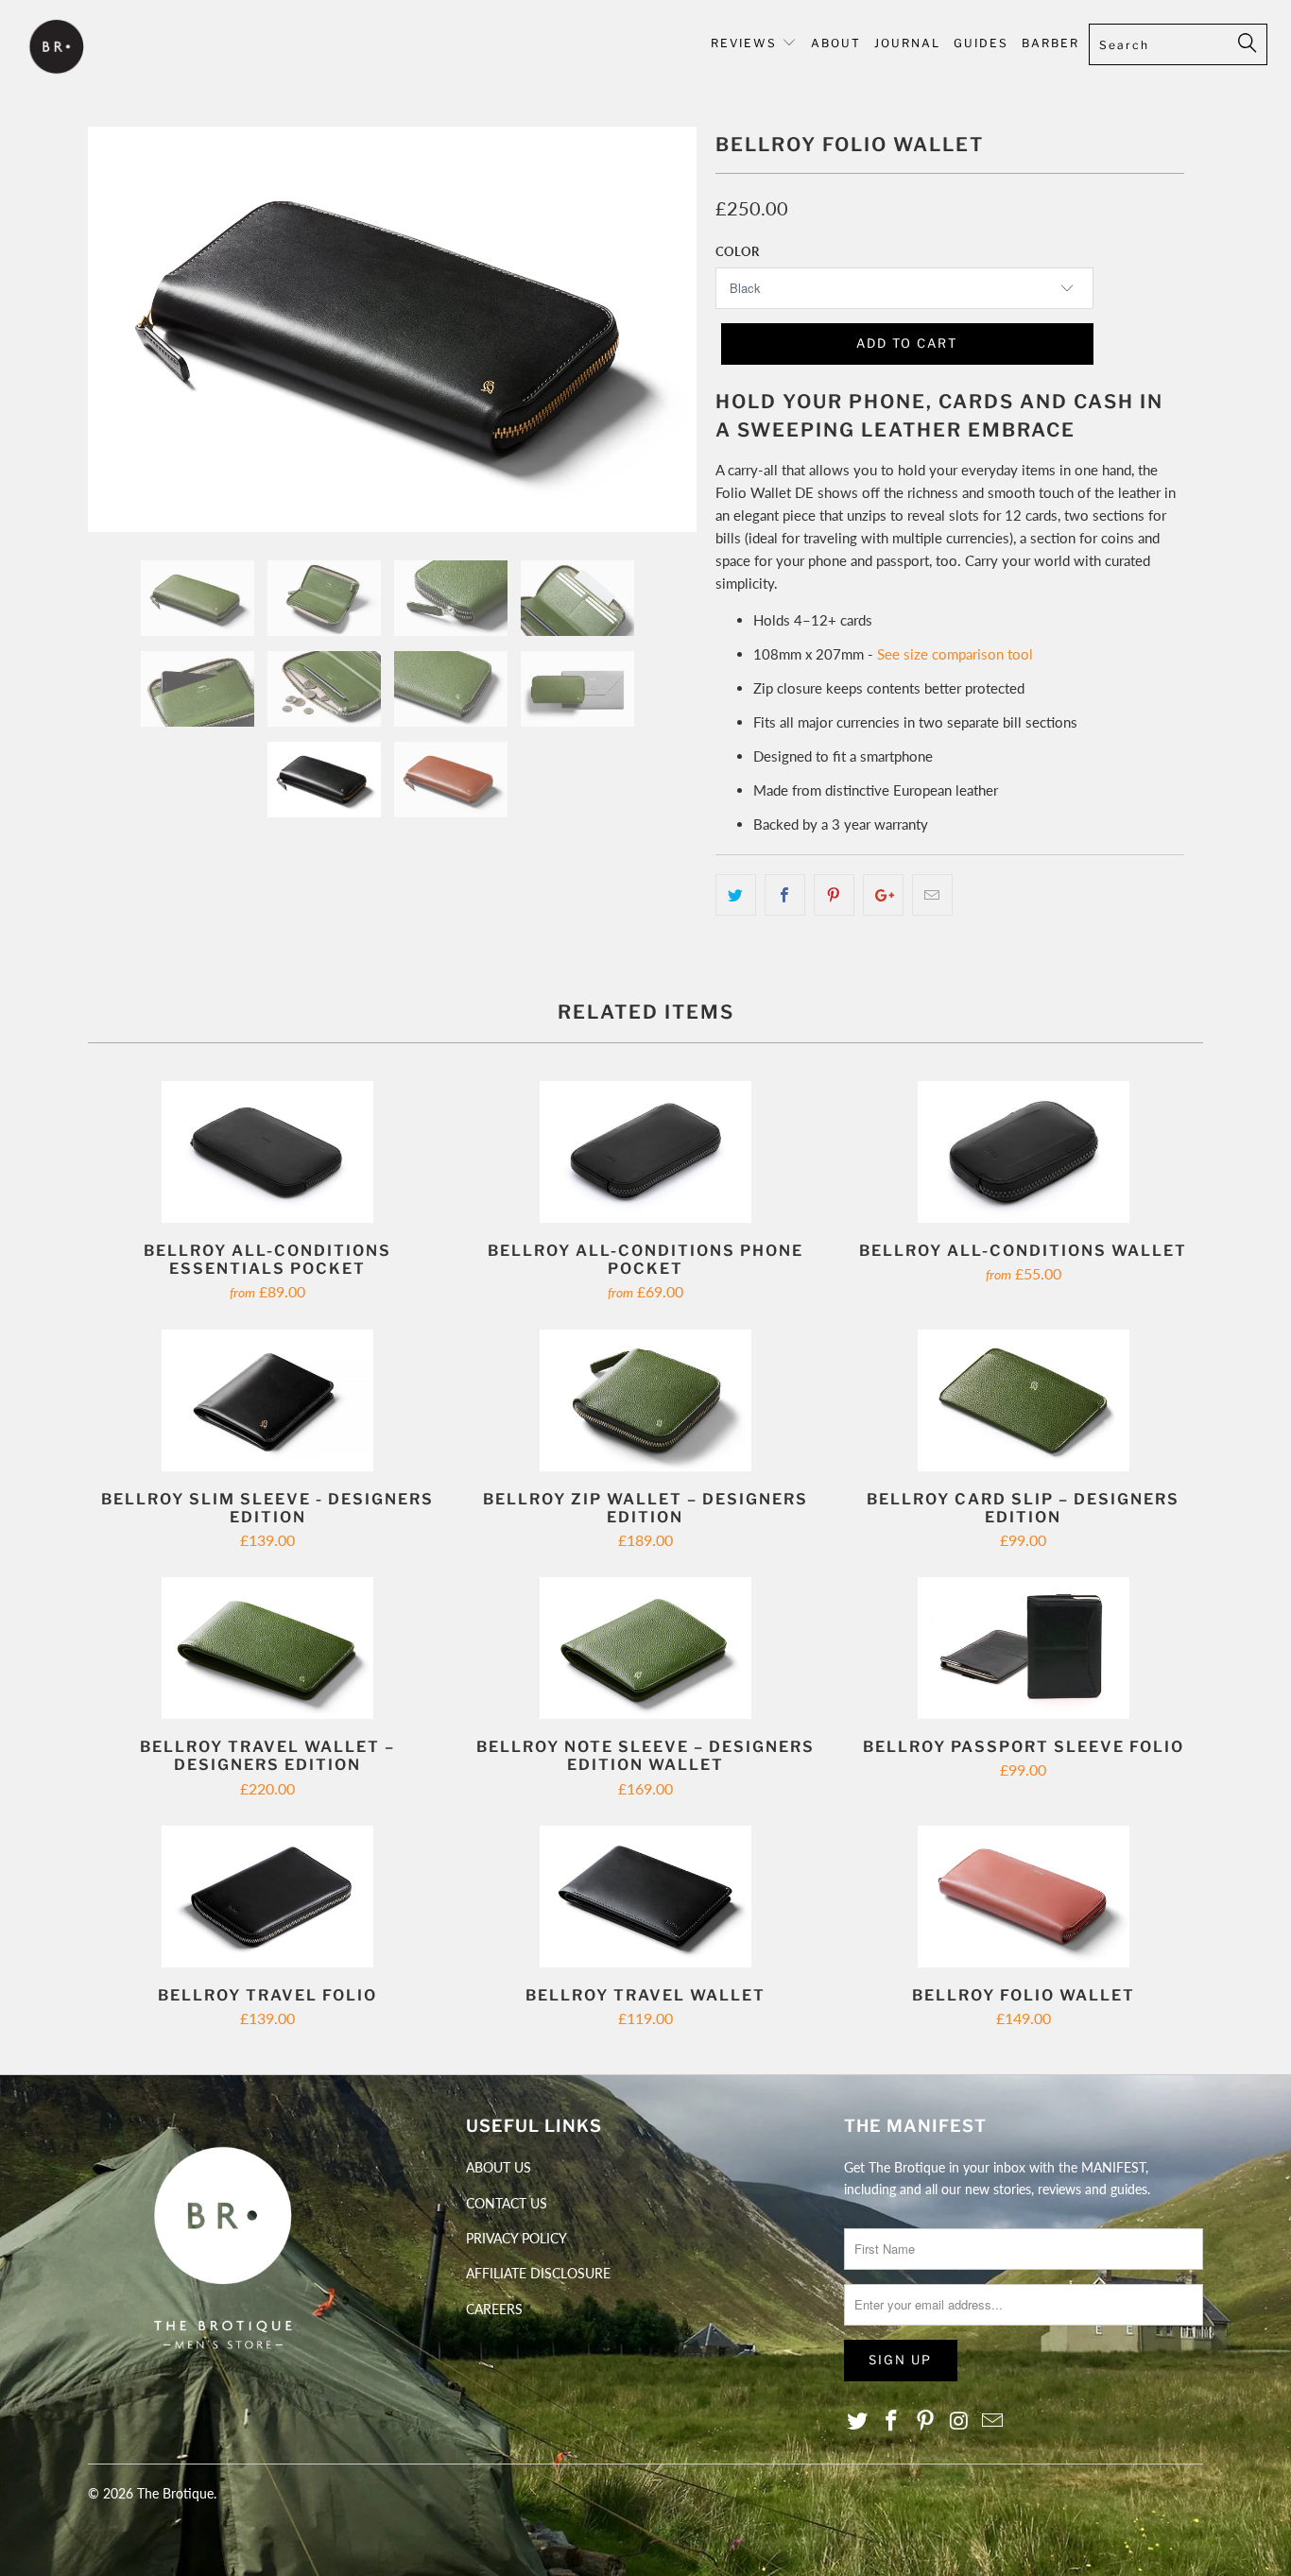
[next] (664, 343)
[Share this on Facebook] (785, 895)
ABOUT (836, 43)
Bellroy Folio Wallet (1024, 1897)
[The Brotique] (113, 49)
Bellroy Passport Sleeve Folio (1024, 1648)
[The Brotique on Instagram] (959, 2421)
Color (737, 251)
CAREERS (494, 2309)
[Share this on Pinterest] (834, 895)
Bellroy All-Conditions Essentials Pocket (267, 1152)
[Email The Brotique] (993, 2421)
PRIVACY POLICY (516, 2238)
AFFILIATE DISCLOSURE (538, 2273)
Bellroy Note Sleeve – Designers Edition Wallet (645, 1648)
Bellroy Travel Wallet (645, 1897)
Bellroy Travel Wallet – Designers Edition (267, 1648)
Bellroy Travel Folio (267, 1897)
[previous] (120, 343)
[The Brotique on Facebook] (892, 2421)
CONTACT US (507, 2203)
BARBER (1050, 43)
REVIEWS (744, 43)
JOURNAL (907, 43)
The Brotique (175, 2493)
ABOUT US (499, 2167)
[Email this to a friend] (932, 895)
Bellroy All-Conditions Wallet (1024, 1152)
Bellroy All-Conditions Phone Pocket (645, 1152)
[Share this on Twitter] (736, 895)
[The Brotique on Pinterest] (925, 2421)
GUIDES (981, 43)
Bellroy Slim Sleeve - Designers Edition (267, 1400)
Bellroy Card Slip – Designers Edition (1024, 1400)
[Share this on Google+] (883, 895)
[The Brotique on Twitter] (858, 2421)
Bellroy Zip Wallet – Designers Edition (645, 1400)
